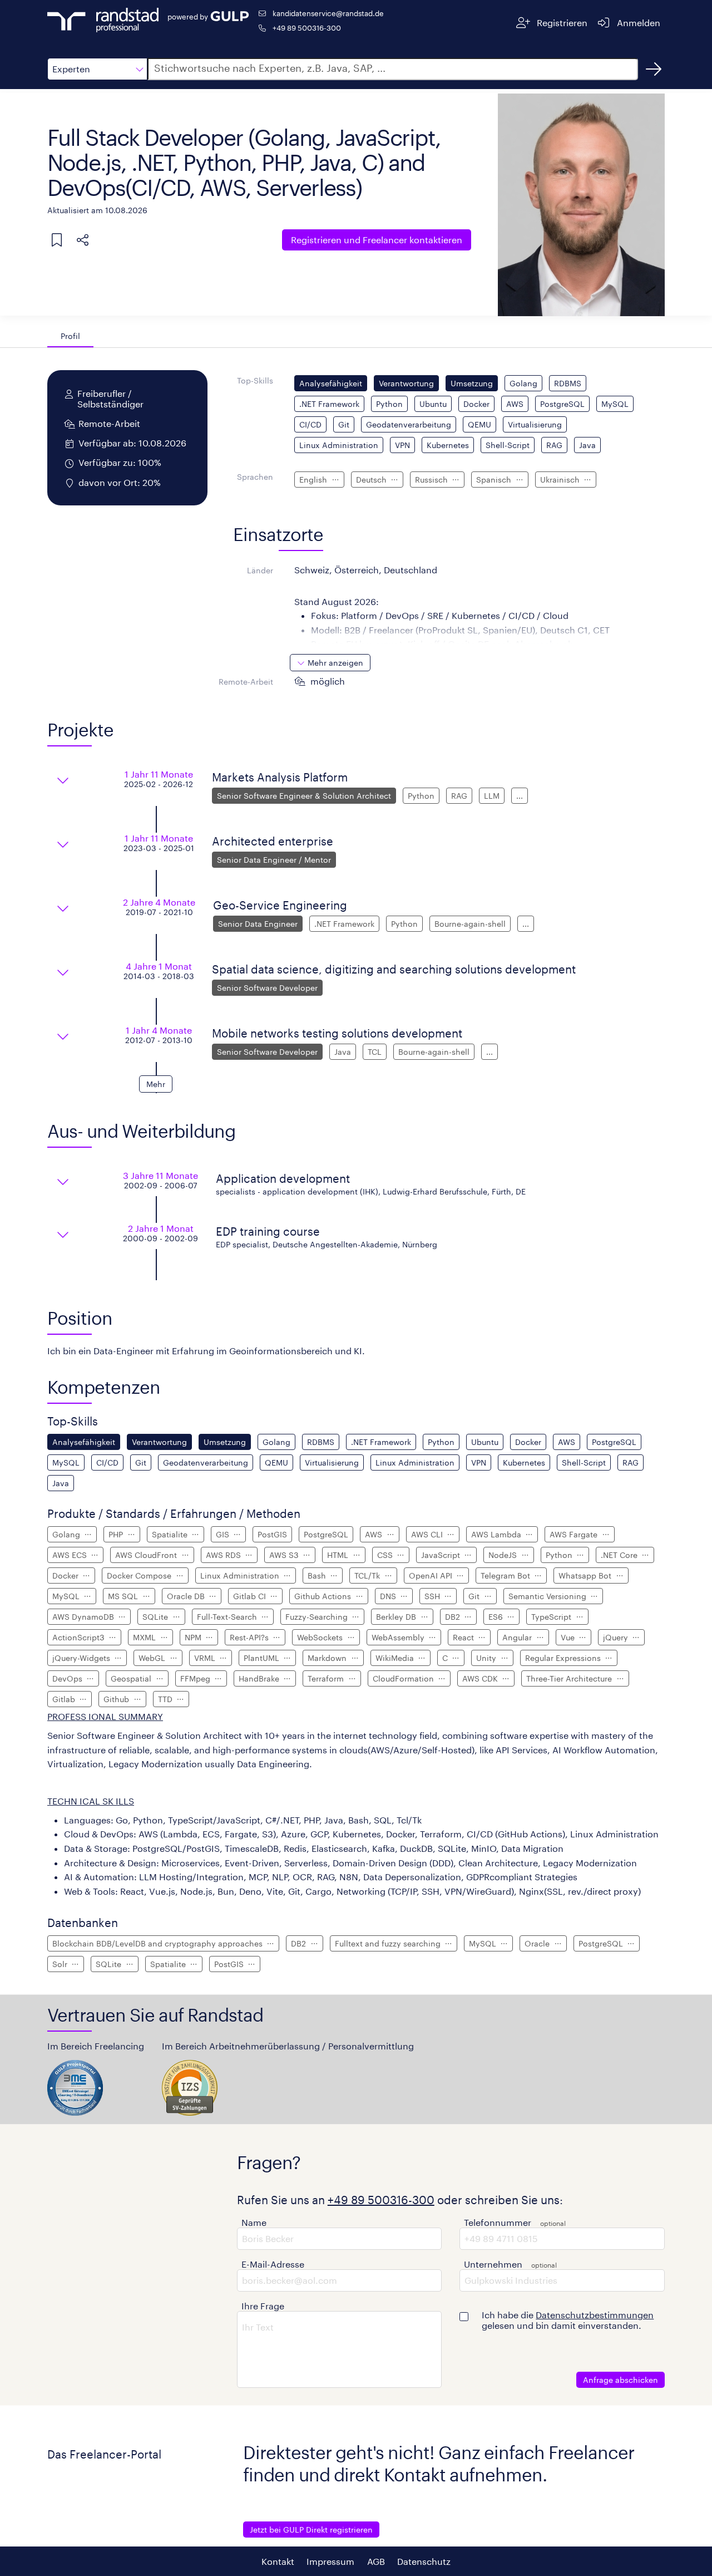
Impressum (330, 2561)
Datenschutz (424, 2561)
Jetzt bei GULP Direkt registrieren (311, 2530)
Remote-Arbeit (246, 682)
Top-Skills (255, 380)
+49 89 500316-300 (307, 28)
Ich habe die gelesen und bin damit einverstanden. (568, 2320)
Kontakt (278, 2561)
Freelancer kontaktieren (377, 240)
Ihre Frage (263, 2306)
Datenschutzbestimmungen (595, 2315)
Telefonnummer (498, 2222)
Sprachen (255, 477)
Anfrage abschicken (620, 2380)
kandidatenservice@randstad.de (328, 13)
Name (254, 2222)
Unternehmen (493, 2264)
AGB (376, 2561)
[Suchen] (654, 69)
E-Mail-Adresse (273, 2264)
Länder (260, 570)
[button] (97, 69)
